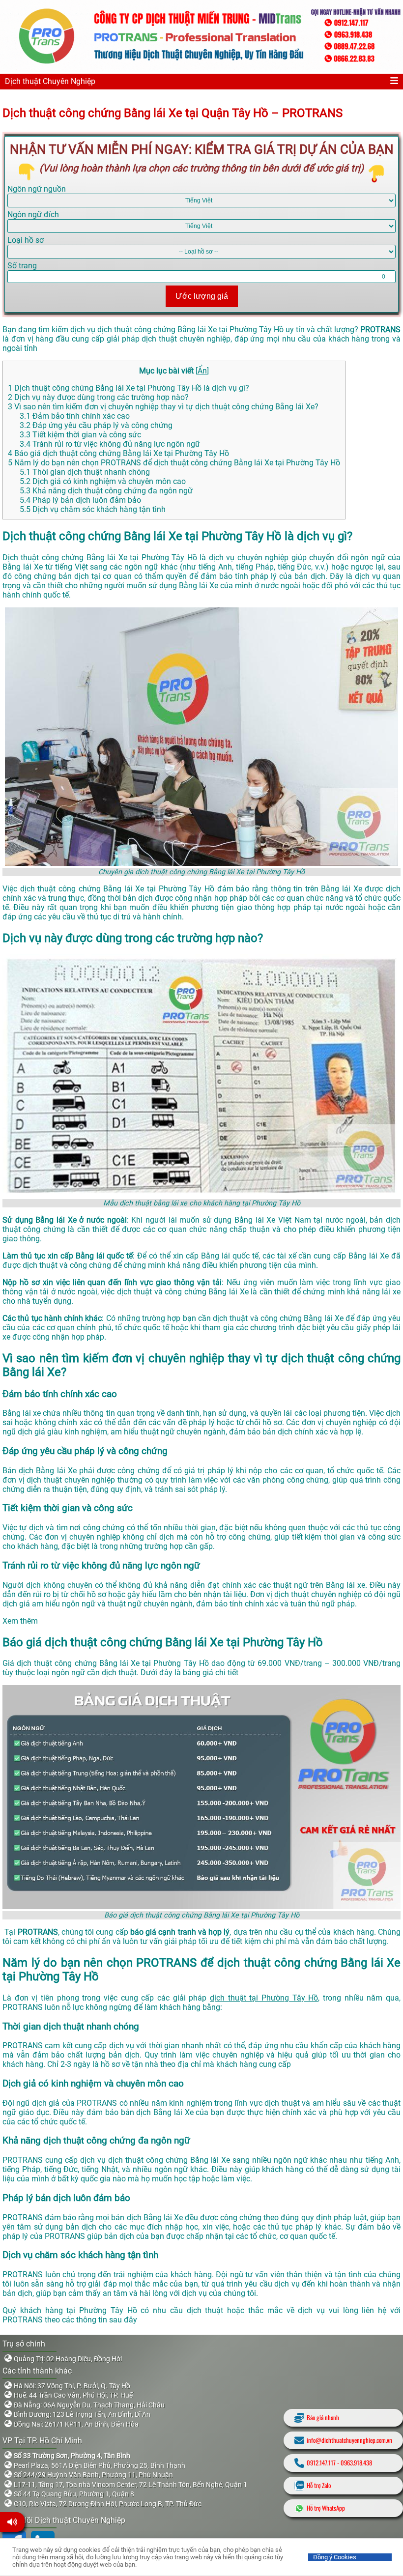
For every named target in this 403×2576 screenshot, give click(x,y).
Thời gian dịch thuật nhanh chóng (86, 472)
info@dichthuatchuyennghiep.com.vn (349, 2440)
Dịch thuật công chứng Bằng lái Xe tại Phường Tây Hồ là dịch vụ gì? (129, 388)
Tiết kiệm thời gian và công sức (80, 435)
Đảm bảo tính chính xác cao (75, 416)
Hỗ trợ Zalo (319, 2485)
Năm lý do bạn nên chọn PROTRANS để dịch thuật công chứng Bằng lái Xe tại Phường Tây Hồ (174, 463)
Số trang (22, 266)
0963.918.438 (356, 2463)
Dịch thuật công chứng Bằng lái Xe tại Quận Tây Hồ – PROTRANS (173, 113)
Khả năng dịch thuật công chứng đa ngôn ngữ (106, 491)
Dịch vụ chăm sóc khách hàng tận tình (93, 509)
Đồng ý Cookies (335, 2557)
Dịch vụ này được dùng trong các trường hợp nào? (98, 397)
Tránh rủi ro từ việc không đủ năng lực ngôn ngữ (110, 444)
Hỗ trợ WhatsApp (326, 2508)
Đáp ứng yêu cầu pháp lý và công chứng (96, 425)
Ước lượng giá (202, 296)
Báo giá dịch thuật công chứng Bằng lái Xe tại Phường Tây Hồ (118, 453)
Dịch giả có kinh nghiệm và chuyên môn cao (103, 481)
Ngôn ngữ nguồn (37, 189)
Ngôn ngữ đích (33, 215)
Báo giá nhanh (323, 2418)
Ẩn (202, 371)
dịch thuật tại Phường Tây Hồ (264, 1998)
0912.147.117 (321, 2463)
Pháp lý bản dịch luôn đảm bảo (80, 500)
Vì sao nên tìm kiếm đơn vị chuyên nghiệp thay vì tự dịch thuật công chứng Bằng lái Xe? (163, 407)
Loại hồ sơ (26, 240)
